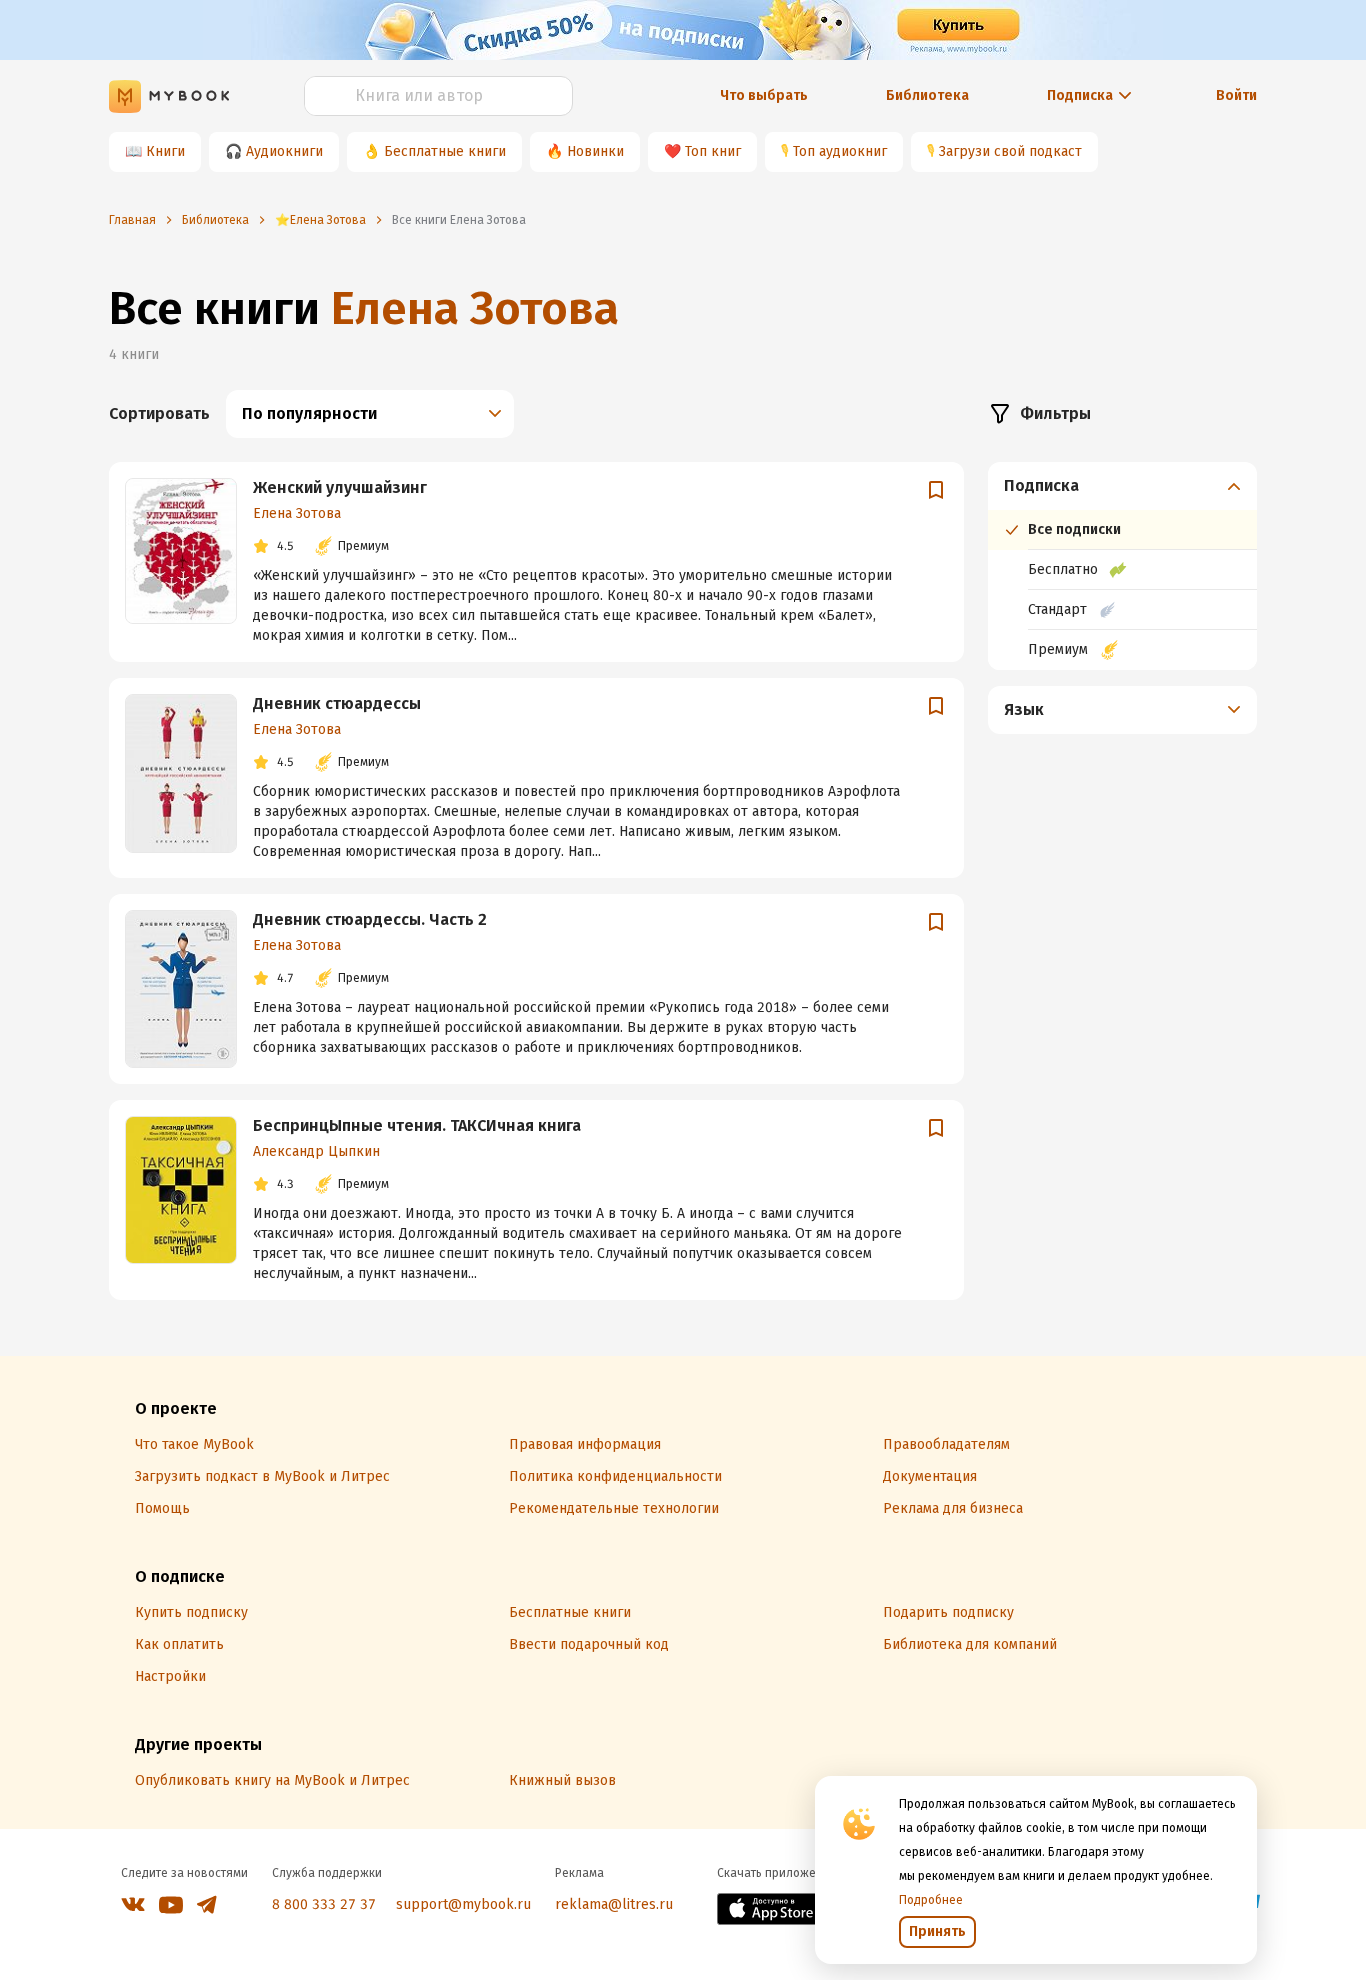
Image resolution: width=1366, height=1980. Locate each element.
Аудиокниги (284, 151)
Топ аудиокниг (840, 151)
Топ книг (713, 151)
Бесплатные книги (445, 151)
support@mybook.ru (463, 1904)
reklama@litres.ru (614, 1904)
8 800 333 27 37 (324, 1904)
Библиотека (927, 95)
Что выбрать (764, 95)
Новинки (595, 151)
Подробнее (931, 1900)
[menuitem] (1122, 566)
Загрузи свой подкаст (1010, 151)
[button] (1123, 486)
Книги (165, 151)
